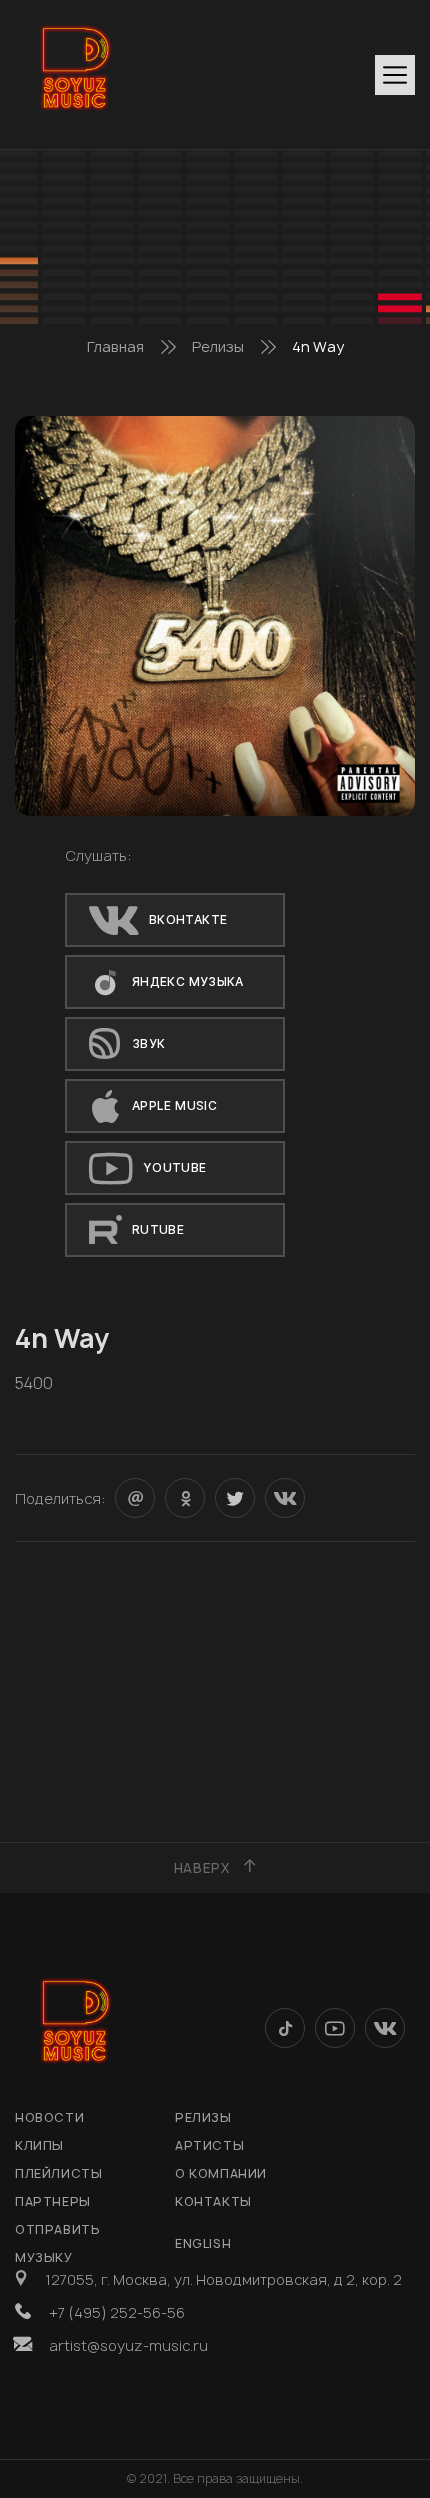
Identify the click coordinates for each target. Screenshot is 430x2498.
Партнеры (53, 2201)
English (203, 2243)
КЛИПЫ (39, 2145)
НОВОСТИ (49, 2117)
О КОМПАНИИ (221, 2173)
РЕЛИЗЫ (203, 2117)
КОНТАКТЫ (213, 2201)
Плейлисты (58, 2173)
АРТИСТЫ (209, 2145)
